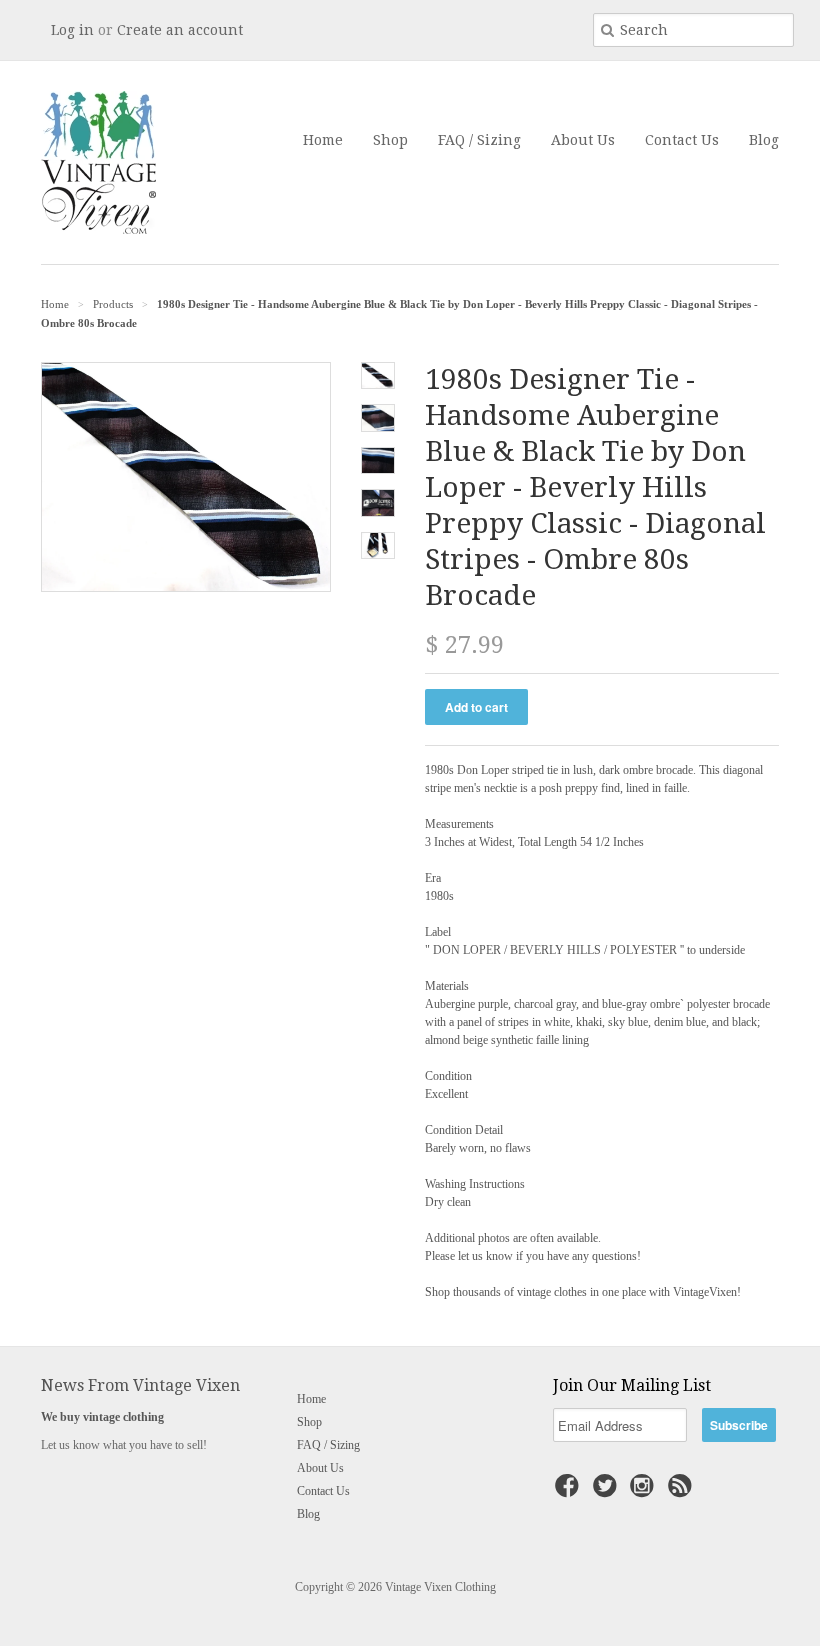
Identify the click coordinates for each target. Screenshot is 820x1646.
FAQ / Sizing (479, 140)
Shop (390, 140)
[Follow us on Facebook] (570, 1492)
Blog (764, 140)
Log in (72, 30)
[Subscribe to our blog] (683, 1492)
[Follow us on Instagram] (645, 1492)
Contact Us (682, 140)
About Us (583, 140)
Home (323, 140)
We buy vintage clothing (102, 1417)
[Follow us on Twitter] (608, 1492)
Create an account (180, 30)
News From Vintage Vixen (140, 1385)
